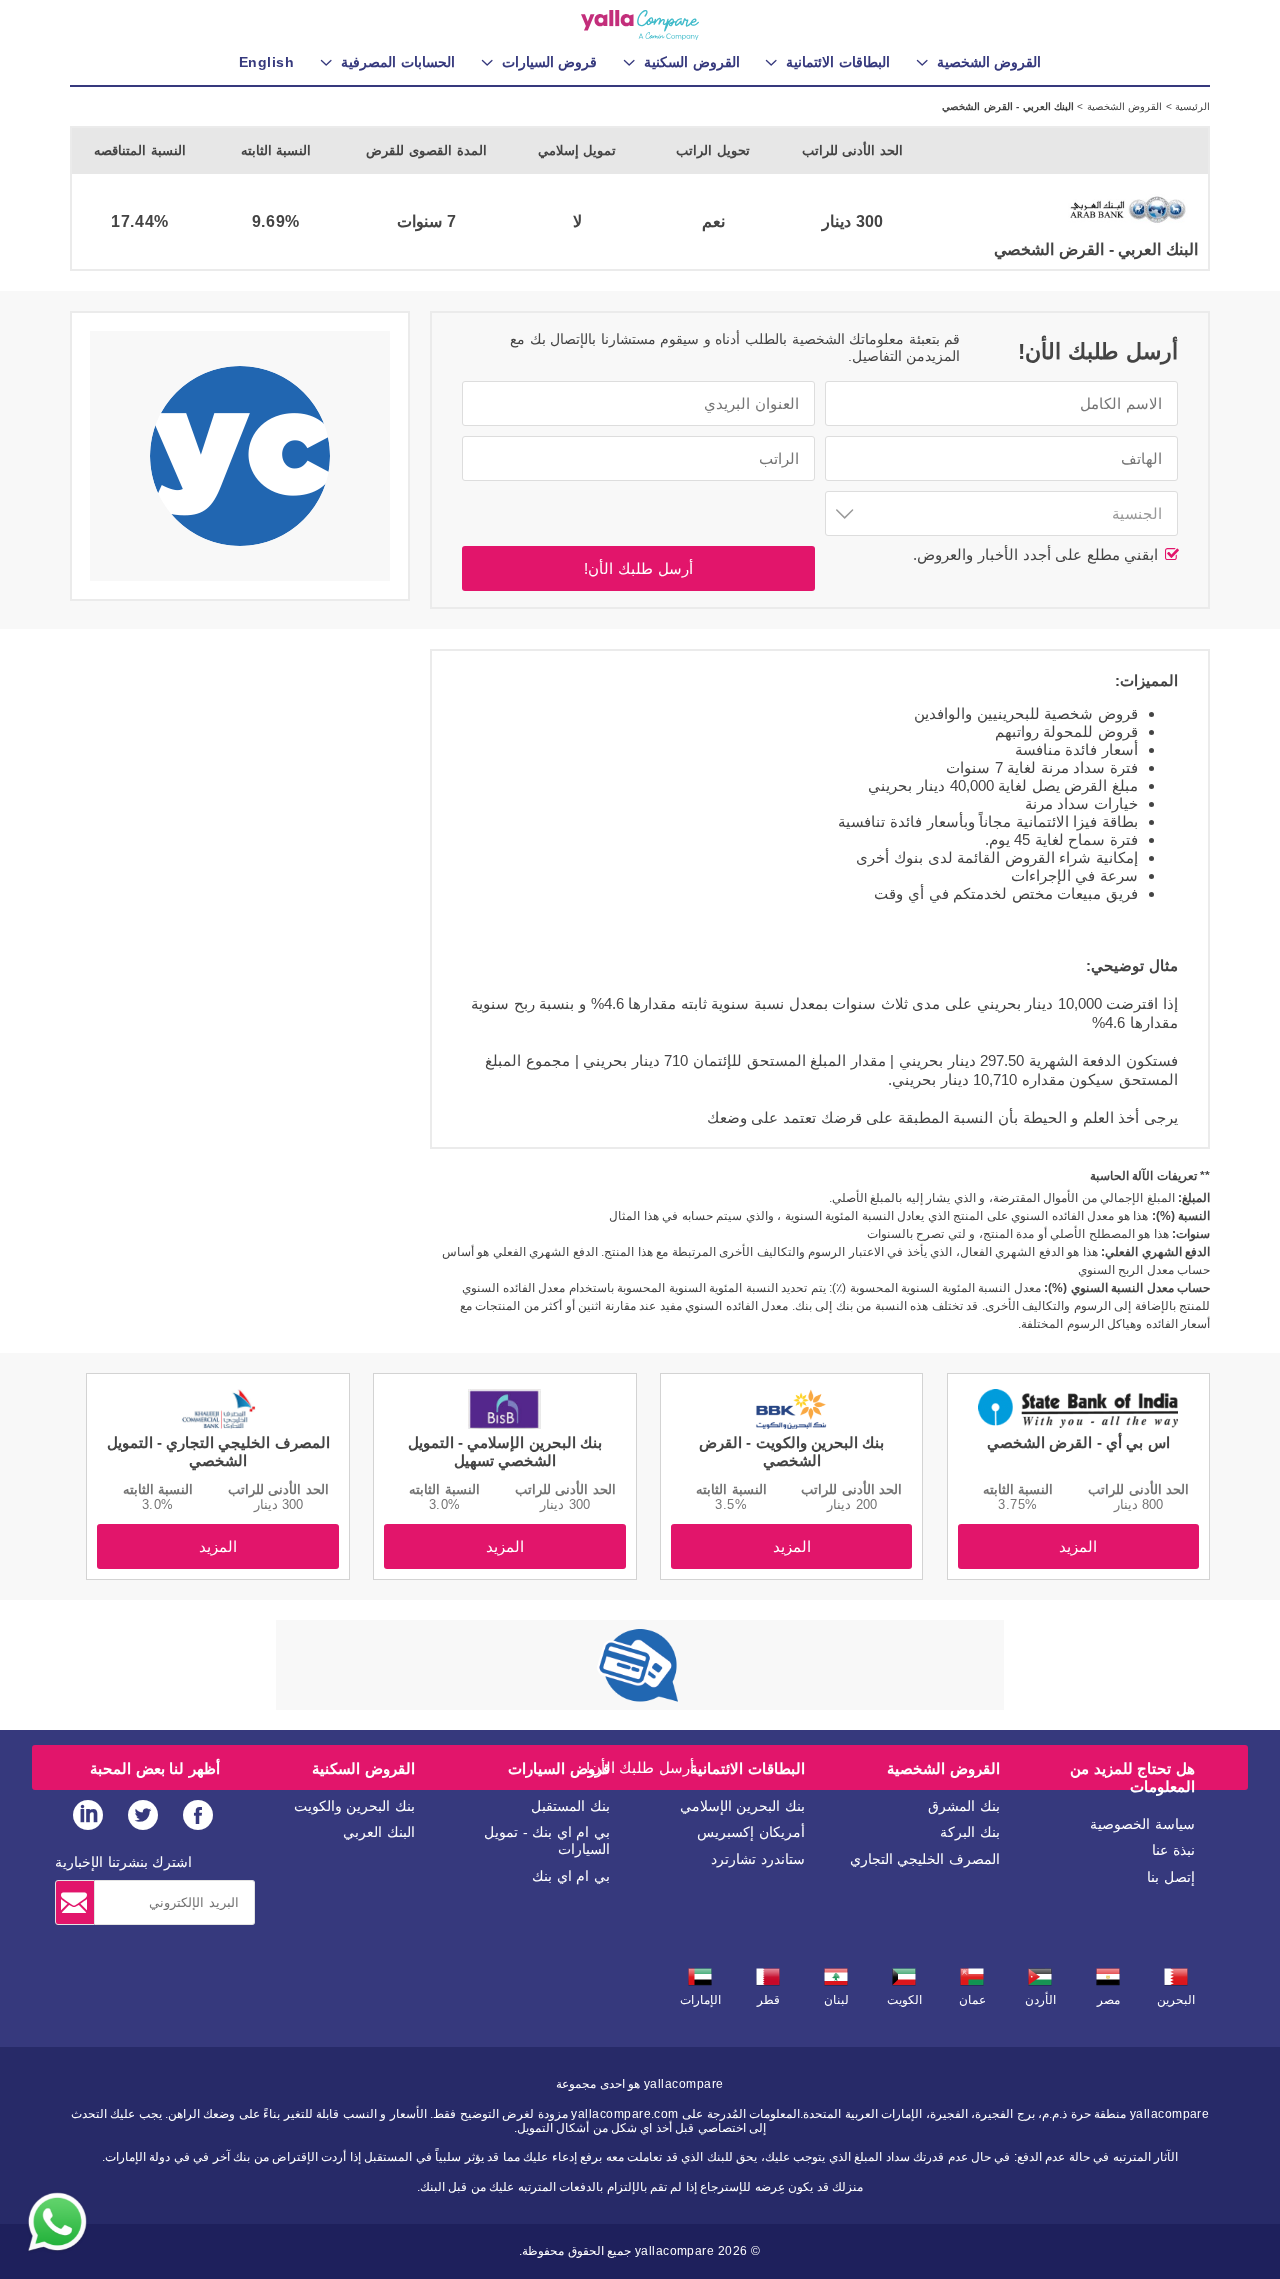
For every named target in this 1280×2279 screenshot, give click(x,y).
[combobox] (1001, 513)
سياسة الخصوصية (1142, 1824)
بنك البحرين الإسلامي (742, 1806)
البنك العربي (379, 1832)
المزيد (1078, 1546)
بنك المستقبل (570, 1806)
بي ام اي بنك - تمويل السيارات (547, 1840)
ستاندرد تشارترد (758, 1859)
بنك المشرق (964, 1806)
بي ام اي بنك (571, 1876)
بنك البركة (970, 1832)
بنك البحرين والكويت (354, 1806)
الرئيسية (1191, 106)
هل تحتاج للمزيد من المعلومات (1132, 1777)
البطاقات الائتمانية (747, 1768)
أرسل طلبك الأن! (638, 568)
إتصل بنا (1171, 1877)
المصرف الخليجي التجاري (925, 1859)
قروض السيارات (559, 1768)
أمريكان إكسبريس (751, 1832)
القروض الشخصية (1122, 106)
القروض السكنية (363, 1768)
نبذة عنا (1173, 1850)
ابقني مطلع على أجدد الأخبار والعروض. (1038, 554)
